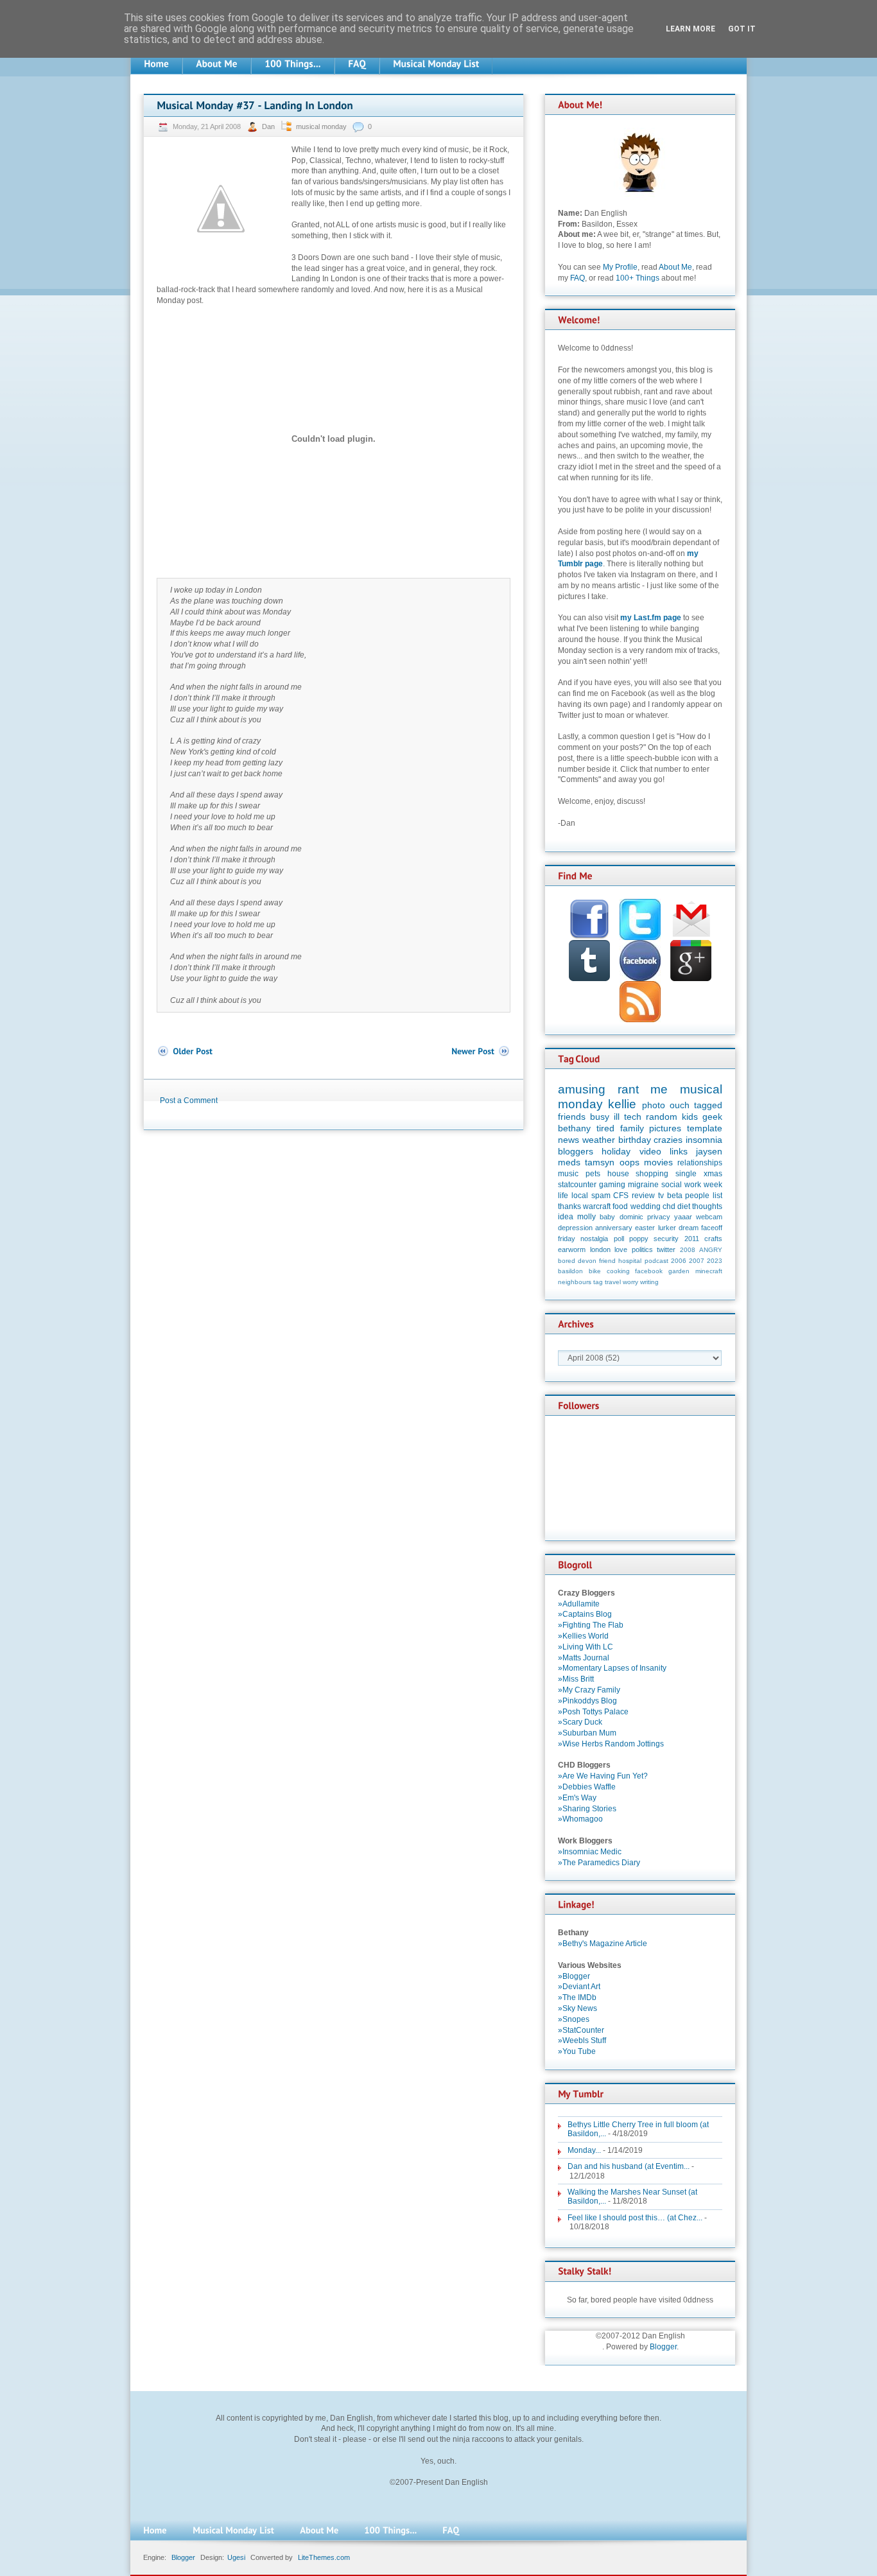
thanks (569, 1206)
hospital (630, 1261)
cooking (618, 1271)
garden (679, 1271)
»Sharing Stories (587, 1809)
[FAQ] (357, 64)
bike (595, 1271)
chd (669, 1206)
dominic (631, 1217)
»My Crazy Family (589, 1690)
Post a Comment (189, 1101)
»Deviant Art (579, 1987)
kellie (622, 1104)
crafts (713, 1239)
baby (607, 1217)
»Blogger (574, 1976)
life (563, 1196)
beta (675, 1196)
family (632, 1128)
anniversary (614, 1228)
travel (613, 1282)
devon (587, 1261)
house (618, 1174)
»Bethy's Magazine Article (603, 1944)
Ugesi (236, 2557)
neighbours (575, 1282)
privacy (659, 1217)
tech (633, 1117)
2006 (679, 1261)
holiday (616, 1151)
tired (605, 1128)
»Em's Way (577, 1798)
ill (617, 1117)
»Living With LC (586, 1647)
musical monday (321, 126)
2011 (692, 1239)
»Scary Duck (580, 1722)
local (580, 1196)
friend (607, 1261)
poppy (639, 1239)
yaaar (683, 1217)
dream (689, 1228)
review (643, 1196)
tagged (708, 1105)
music (568, 1174)
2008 (688, 1250)
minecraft (709, 1271)
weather (599, 1140)
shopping (652, 1174)
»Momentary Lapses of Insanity (612, 1668)
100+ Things (638, 278)
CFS (621, 1196)
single (686, 1174)
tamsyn (600, 1162)
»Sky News (577, 2008)
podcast (656, 1261)
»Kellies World (583, 1636)
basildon (570, 1271)
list (717, 1196)
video (650, 1151)
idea (566, 1217)
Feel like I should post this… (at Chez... (635, 2218)
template (705, 1128)
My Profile (620, 267)
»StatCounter (581, 2030)
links (679, 1151)
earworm (572, 1249)
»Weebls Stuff (582, 2041)
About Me (675, 267)
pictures (665, 1128)
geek (712, 1117)
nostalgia (594, 1239)
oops (630, 1162)
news (569, 1140)
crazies (668, 1140)
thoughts (707, 1206)
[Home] (156, 64)
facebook (649, 1271)
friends (572, 1117)
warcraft (597, 1206)
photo (654, 1105)
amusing (582, 1089)
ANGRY (711, 1250)
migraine (643, 1185)
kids (690, 1117)
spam (601, 1196)
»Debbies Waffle (587, 1787)
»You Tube (577, 2051)
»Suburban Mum (587, 1733)
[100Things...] (293, 64)
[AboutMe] (217, 64)
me (659, 1089)
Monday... (584, 2150)
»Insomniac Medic (590, 1852)
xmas (713, 1174)
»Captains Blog (585, 1614)
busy (600, 1117)
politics (642, 1249)
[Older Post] (185, 1051)
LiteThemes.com (324, 2557)
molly (586, 1217)
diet (684, 1206)
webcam (709, 1217)
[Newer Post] (481, 1051)
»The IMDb (577, 1997)
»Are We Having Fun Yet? (603, 1776)
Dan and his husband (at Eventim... (629, 2166)
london (600, 1249)
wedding (646, 1206)
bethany (574, 1128)
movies (658, 1162)
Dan (269, 126)
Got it (742, 29)
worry (630, 1282)
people (697, 1196)
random (662, 1117)
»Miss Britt (576, 1679)
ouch (680, 1105)
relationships (700, 1163)
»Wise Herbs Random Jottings (611, 1744)
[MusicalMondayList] (436, 64)
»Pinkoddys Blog (587, 1701)
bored (567, 1261)
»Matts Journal (584, 1658)
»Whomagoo (580, 1819)
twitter (666, 1249)
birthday (635, 1140)
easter (645, 1228)
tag (598, 1282)
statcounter (577, 1185)
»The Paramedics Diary (599, 1863)
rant (628, 1089)
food (620, 1206)
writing (649, 1282)
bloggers (576, 1151)
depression (575, 1228)
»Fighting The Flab (591, 1625)
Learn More (690, 29)
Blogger (663, 2347)
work (693, 1185)
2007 (697, 1261)
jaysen (709, 1151)
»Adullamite (579, 1604)
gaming (612, 1185)
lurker (667, 1228)
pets (593, 1174)
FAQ (577, 278)
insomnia (704, 1140)
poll (619, 1239)
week (713, 1185)
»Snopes (574, 2019)
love (621, 1249)
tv (661, 1196)
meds (569, 1162)
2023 (715, 1261)
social (672, 1185)
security (666, 1239)
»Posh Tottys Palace (593, 1712)
